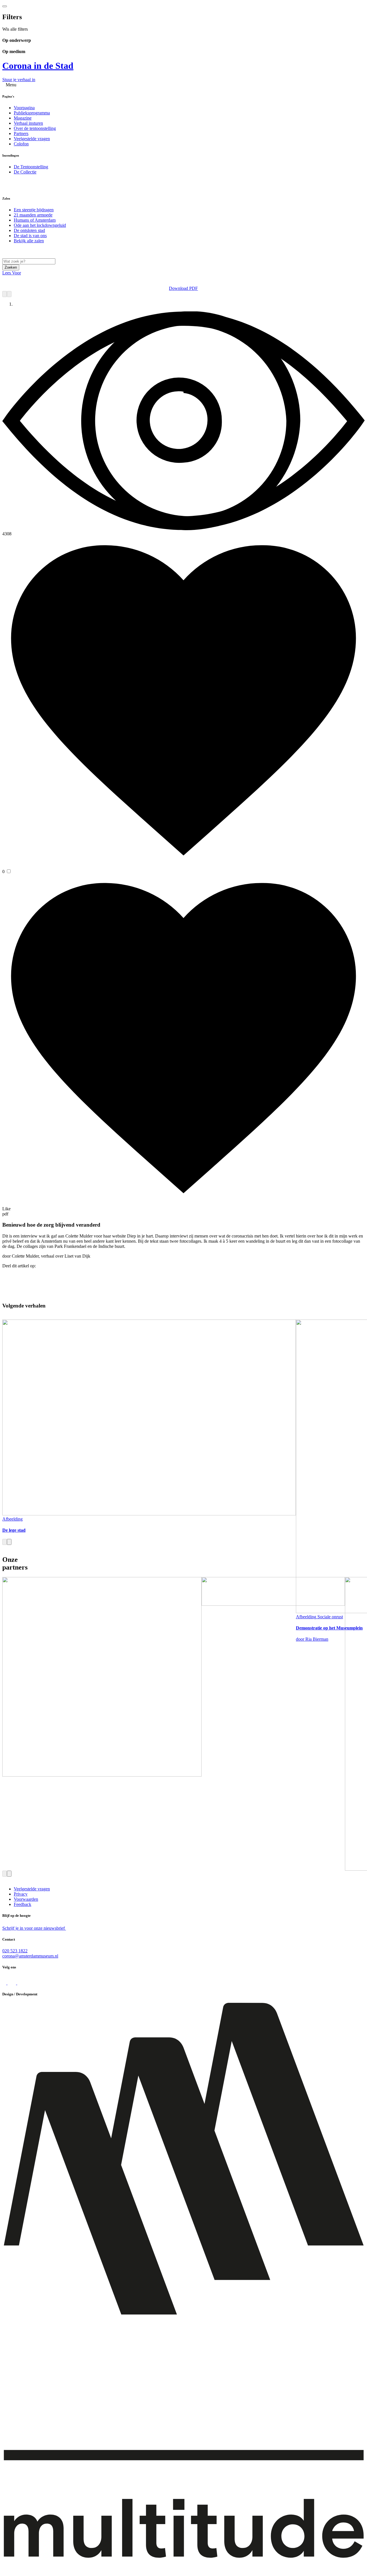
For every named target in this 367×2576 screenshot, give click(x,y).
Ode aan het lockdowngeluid (40, 225)
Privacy (21, 1894)
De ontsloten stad (29, 230)
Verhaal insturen (28, 123)
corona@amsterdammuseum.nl (30, 1956)
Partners (21, 133)
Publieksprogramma (32, 113)
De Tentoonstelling (31, 167)
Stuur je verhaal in (19, 80)
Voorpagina (24, 108)
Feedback (23, 1904)
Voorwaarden (26, 1899)
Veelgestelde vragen (32, 139)
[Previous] (5, 294)
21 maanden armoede (33, 215)
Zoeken (11, 267)
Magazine (23, 118)
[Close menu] (5, 6)
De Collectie (25, 172)
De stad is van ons (30, 236)
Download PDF (183, 288)
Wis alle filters (15, 29)
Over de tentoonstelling (35, 128)
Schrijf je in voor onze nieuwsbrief (34, 1928)
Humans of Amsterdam (35, 220)
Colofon (21, 144)
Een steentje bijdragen (34, 210)
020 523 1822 (15, 1951)
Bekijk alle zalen (29, 241)
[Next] (9, 294)
